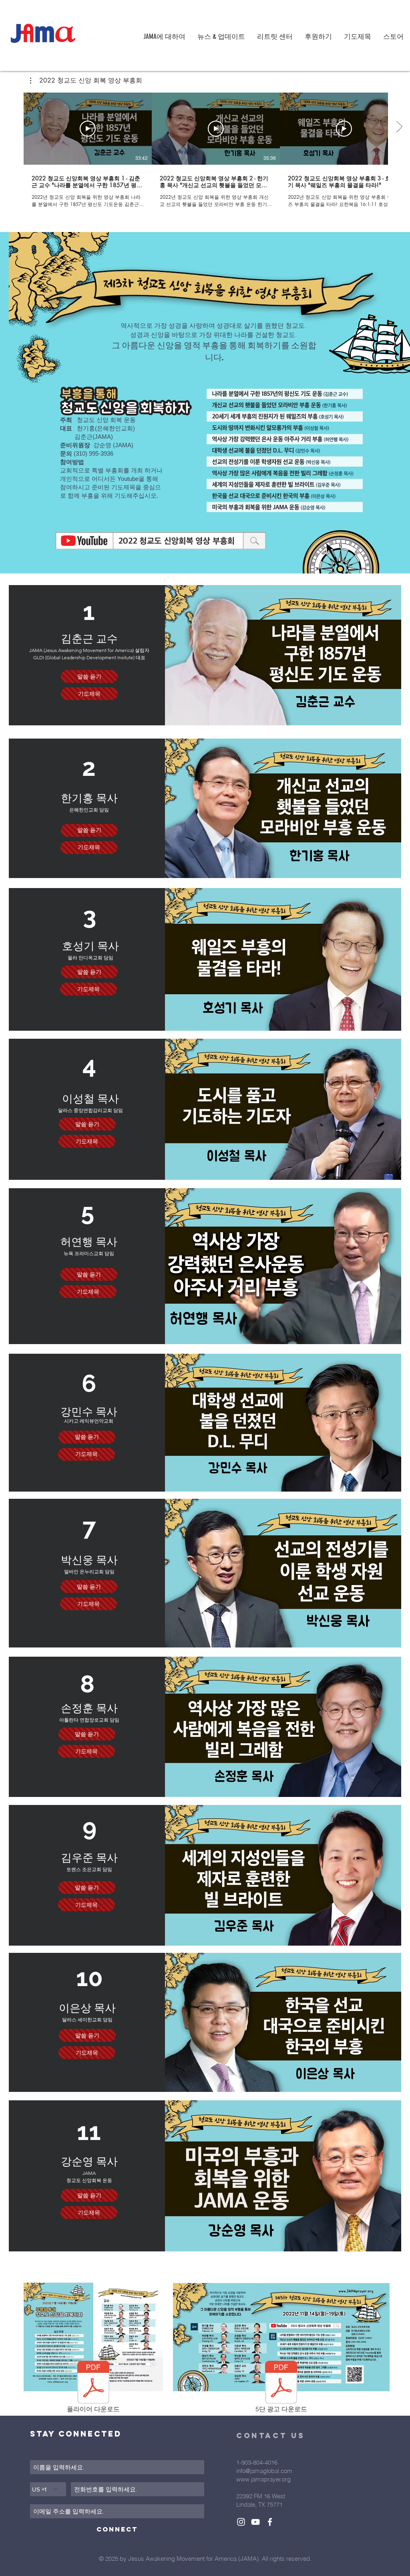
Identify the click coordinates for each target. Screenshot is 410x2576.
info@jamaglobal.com (264, 2471)
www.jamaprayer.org (263, 2479)
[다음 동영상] (399, 127)
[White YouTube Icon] (255, 2522)
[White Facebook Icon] (270, 2522)
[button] (86, 81)
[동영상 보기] (88, 129)
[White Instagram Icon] (241, 2522)
